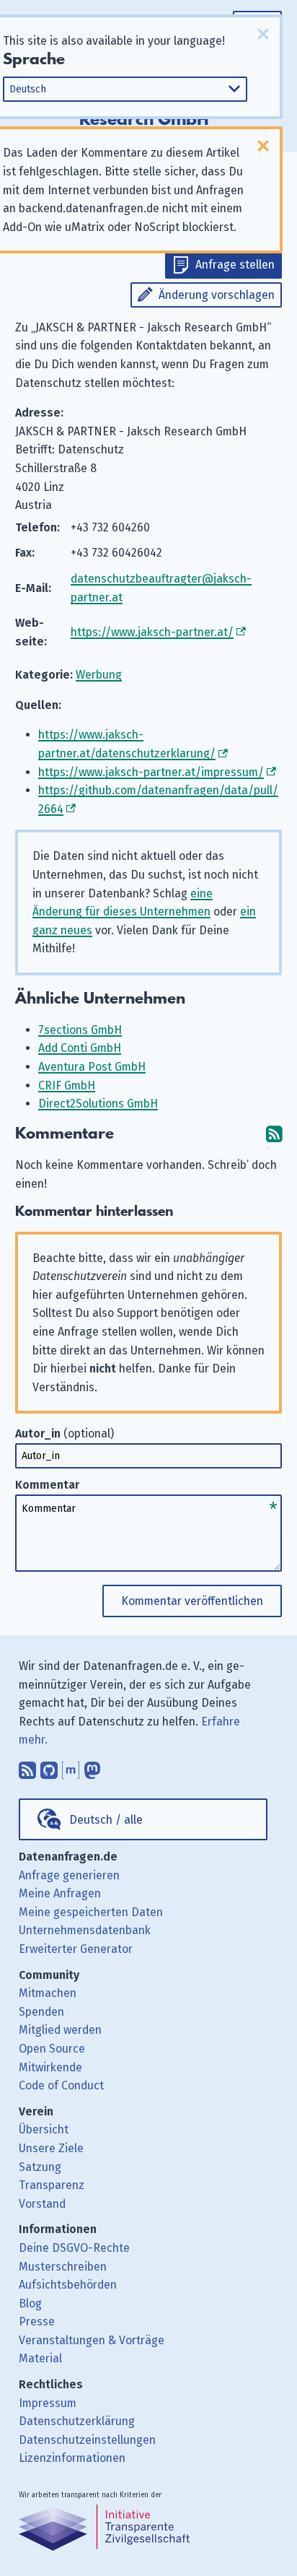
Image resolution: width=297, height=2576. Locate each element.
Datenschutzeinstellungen (87, 2440)
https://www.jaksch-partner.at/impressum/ (151, 772)
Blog (30, 2303)
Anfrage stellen (235, 265)
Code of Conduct (61, 2085)
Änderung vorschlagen (217, 295)
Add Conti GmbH (80, 1048)
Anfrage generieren (69, 1875)
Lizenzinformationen (72, 2458)
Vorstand (42, 2204)
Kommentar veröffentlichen (192, 1601)
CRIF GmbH (67, 1085)
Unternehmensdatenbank (85, 1930)
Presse (37, 2322)
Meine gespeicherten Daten (91, 1912)
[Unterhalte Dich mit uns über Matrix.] (71, 1767)
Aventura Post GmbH (92, 1067)
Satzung (40, 2167)
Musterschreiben (63, 2267)
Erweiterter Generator (76, 1949)
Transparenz (52, 2185)
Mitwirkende (50, 2067)
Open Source (52, 2049)
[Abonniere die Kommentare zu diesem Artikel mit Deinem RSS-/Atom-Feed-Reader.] (274, 1134)
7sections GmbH (80, 1030)
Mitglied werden (60, 2030)
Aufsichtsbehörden (68, 2285)
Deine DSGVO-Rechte (74, 2248)
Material (40, 2358)
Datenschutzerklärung (77, 2421)
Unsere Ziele (51, 2148)
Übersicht (44, 2129)
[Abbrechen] (263, 34)
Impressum (48, 2403)
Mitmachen (48, 1993)
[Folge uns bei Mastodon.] (92, 1767)
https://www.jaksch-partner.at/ (152, 632)
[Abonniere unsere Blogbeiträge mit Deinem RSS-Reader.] (27, 1767)
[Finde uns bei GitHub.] (49, 1767)
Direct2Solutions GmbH (98, 1104)
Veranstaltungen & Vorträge (92, 2340)
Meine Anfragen (60, 1893)
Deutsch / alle (106, 1820)
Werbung (99, 675)
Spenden (41, 2012)
